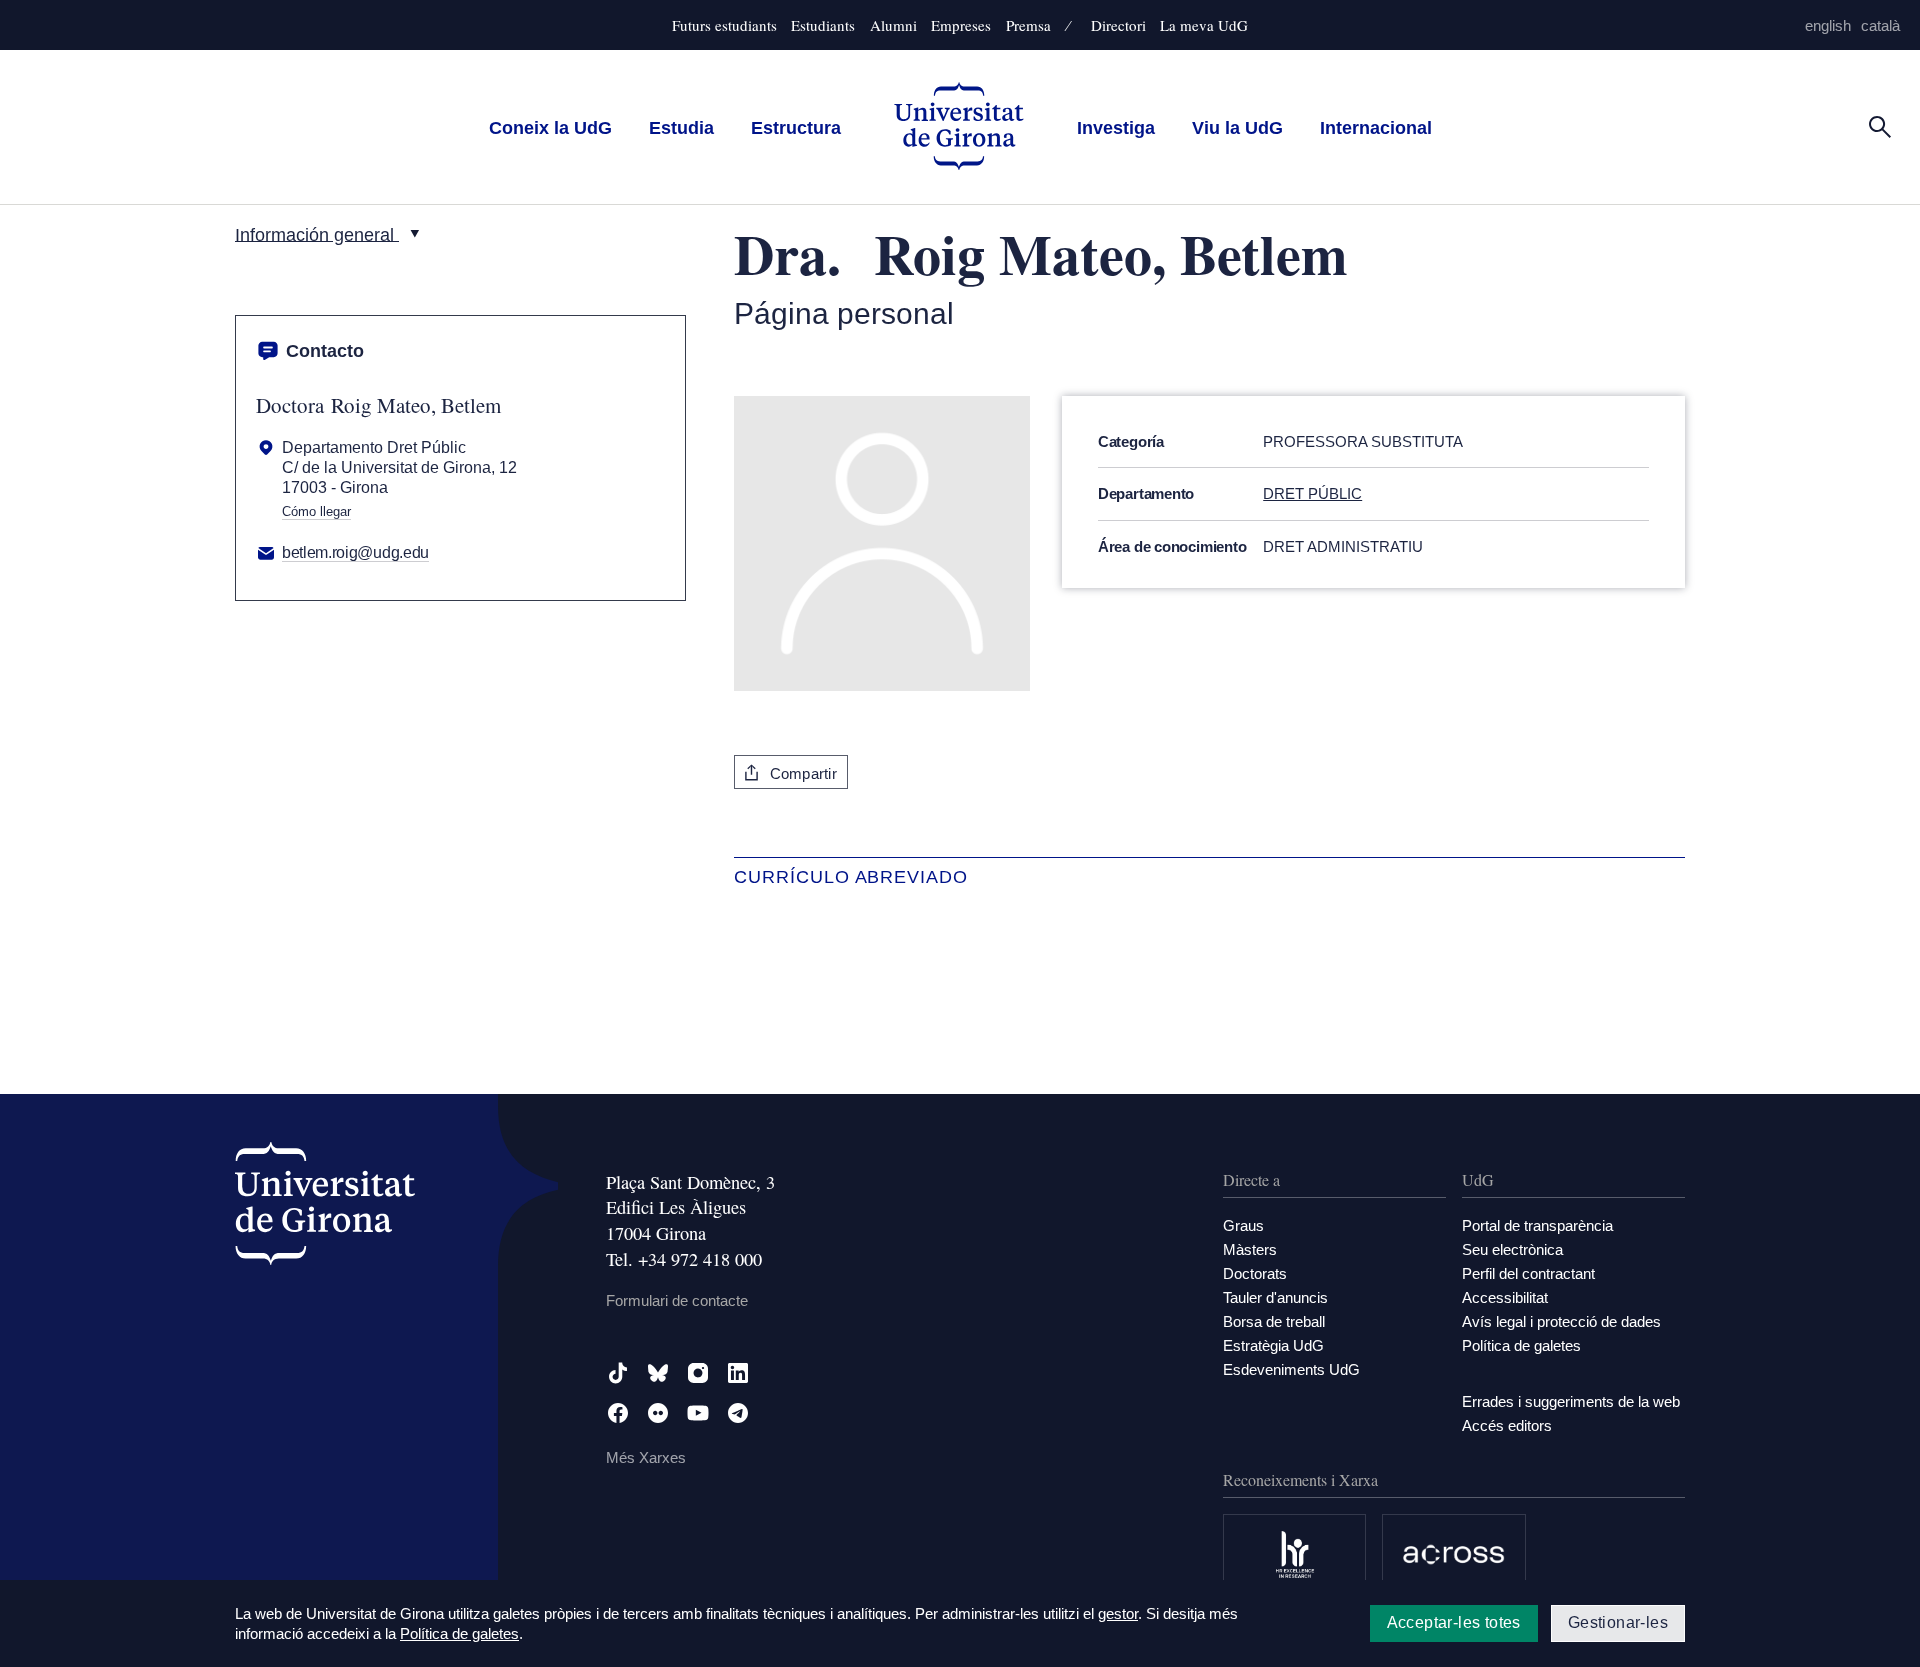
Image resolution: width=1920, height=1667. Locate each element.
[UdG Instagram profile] (698, 1373)
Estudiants (823, 25)
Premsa (1028, 25)
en (1828, 25)
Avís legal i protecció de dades (1561, 1321)
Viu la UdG (1237, 127)
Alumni (893, 25)
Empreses (961, 25)
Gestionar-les (1618, 1622)
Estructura (796, 127)
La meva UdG (1204, 25)
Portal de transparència (1537, 1225)
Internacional (1376, 127)
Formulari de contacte (677, 1300)
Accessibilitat (1505, 1297)
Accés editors (1507, 1425)
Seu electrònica (1512, 1249)
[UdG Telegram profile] (738, 1413)
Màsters (1250, 1249)
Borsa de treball (1274, 1321)
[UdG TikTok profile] (618, 1373)
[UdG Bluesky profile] (658, 1373)
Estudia (681, 127)
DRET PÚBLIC (1312, 493)
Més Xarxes (646, 1457)
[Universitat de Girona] (325, 1207)
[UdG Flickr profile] (658, 1413)
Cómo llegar (316, 512)
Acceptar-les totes (1454, 1622)
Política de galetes (1521, 1345)
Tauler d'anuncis (1275, 1297)
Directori (1118, 25)
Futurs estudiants (724, 25)
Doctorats (1255, 1273)
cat (1880, 25)
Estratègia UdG (1273, 1345)
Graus (1243, 1225)
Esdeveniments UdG (1291, 1369)
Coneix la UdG (550, 127)
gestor (1118, 1613)
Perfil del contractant (1528, 1273)
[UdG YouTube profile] (698, 1413)
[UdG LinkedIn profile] (738, 1373)
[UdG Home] (959, 127)
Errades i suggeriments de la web (1571, 1401)
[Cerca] (1880, 126)
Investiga (1116, 127)
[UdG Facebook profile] (618, 1413)
